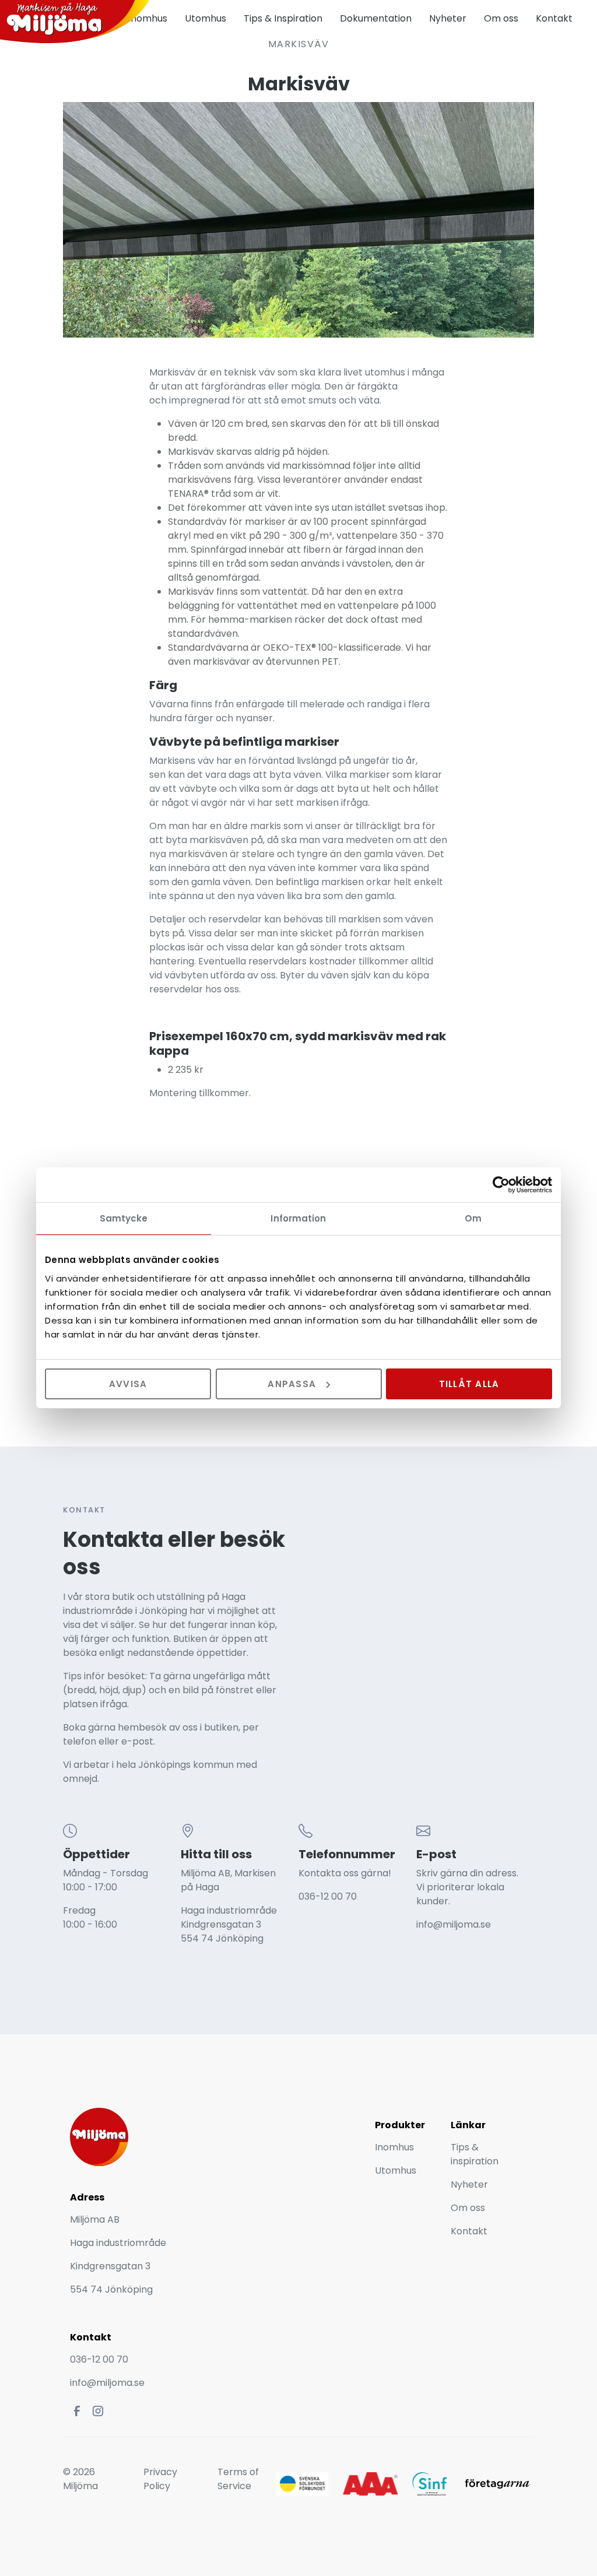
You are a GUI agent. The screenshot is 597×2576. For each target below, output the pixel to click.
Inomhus (394, 2147)
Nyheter (448, 18)
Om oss (501, 18)
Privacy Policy (160, 2479)
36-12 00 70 (331, 1896)
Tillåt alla (469, 1383)
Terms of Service (238, 2479)
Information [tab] (298, 1218)
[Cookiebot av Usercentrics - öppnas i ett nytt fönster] (501, 1185)
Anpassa (292, 1383)
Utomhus (206, 18)
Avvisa (128, 1383)
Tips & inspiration (475, 2154)
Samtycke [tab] (124, 1218)
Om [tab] (473, 1218)
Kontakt (554, 18)
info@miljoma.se (454, 1924)
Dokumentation (376, 18)
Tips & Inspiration (283, 18)
